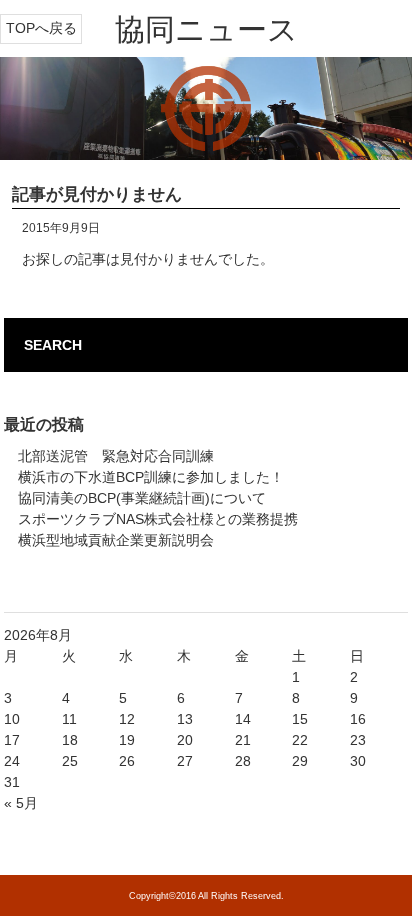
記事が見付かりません (97, 194)
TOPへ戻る (41, 28)
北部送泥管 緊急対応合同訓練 (116, 456)
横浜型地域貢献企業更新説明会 (116, 540)
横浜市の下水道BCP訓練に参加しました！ (151, 477)
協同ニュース (206, 29)
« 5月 (21, 803)
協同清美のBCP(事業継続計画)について (142, 498)
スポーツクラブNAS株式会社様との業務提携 (158, 519)
